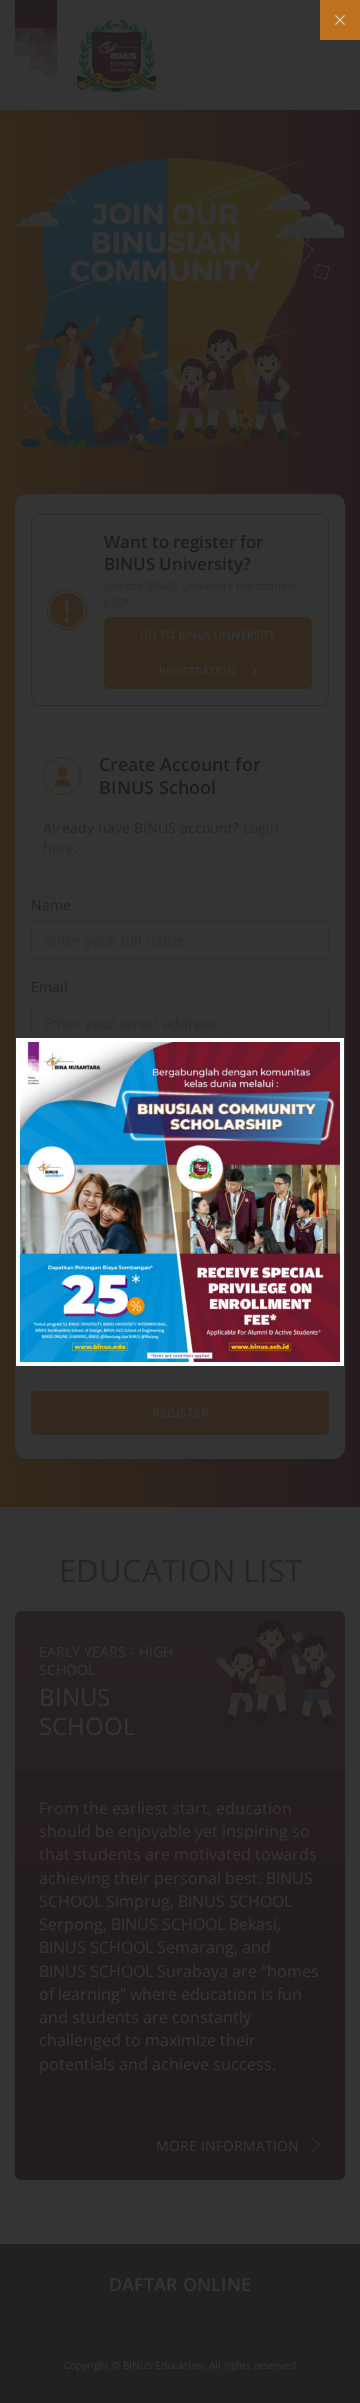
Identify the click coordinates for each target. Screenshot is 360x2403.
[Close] (340, 20)
